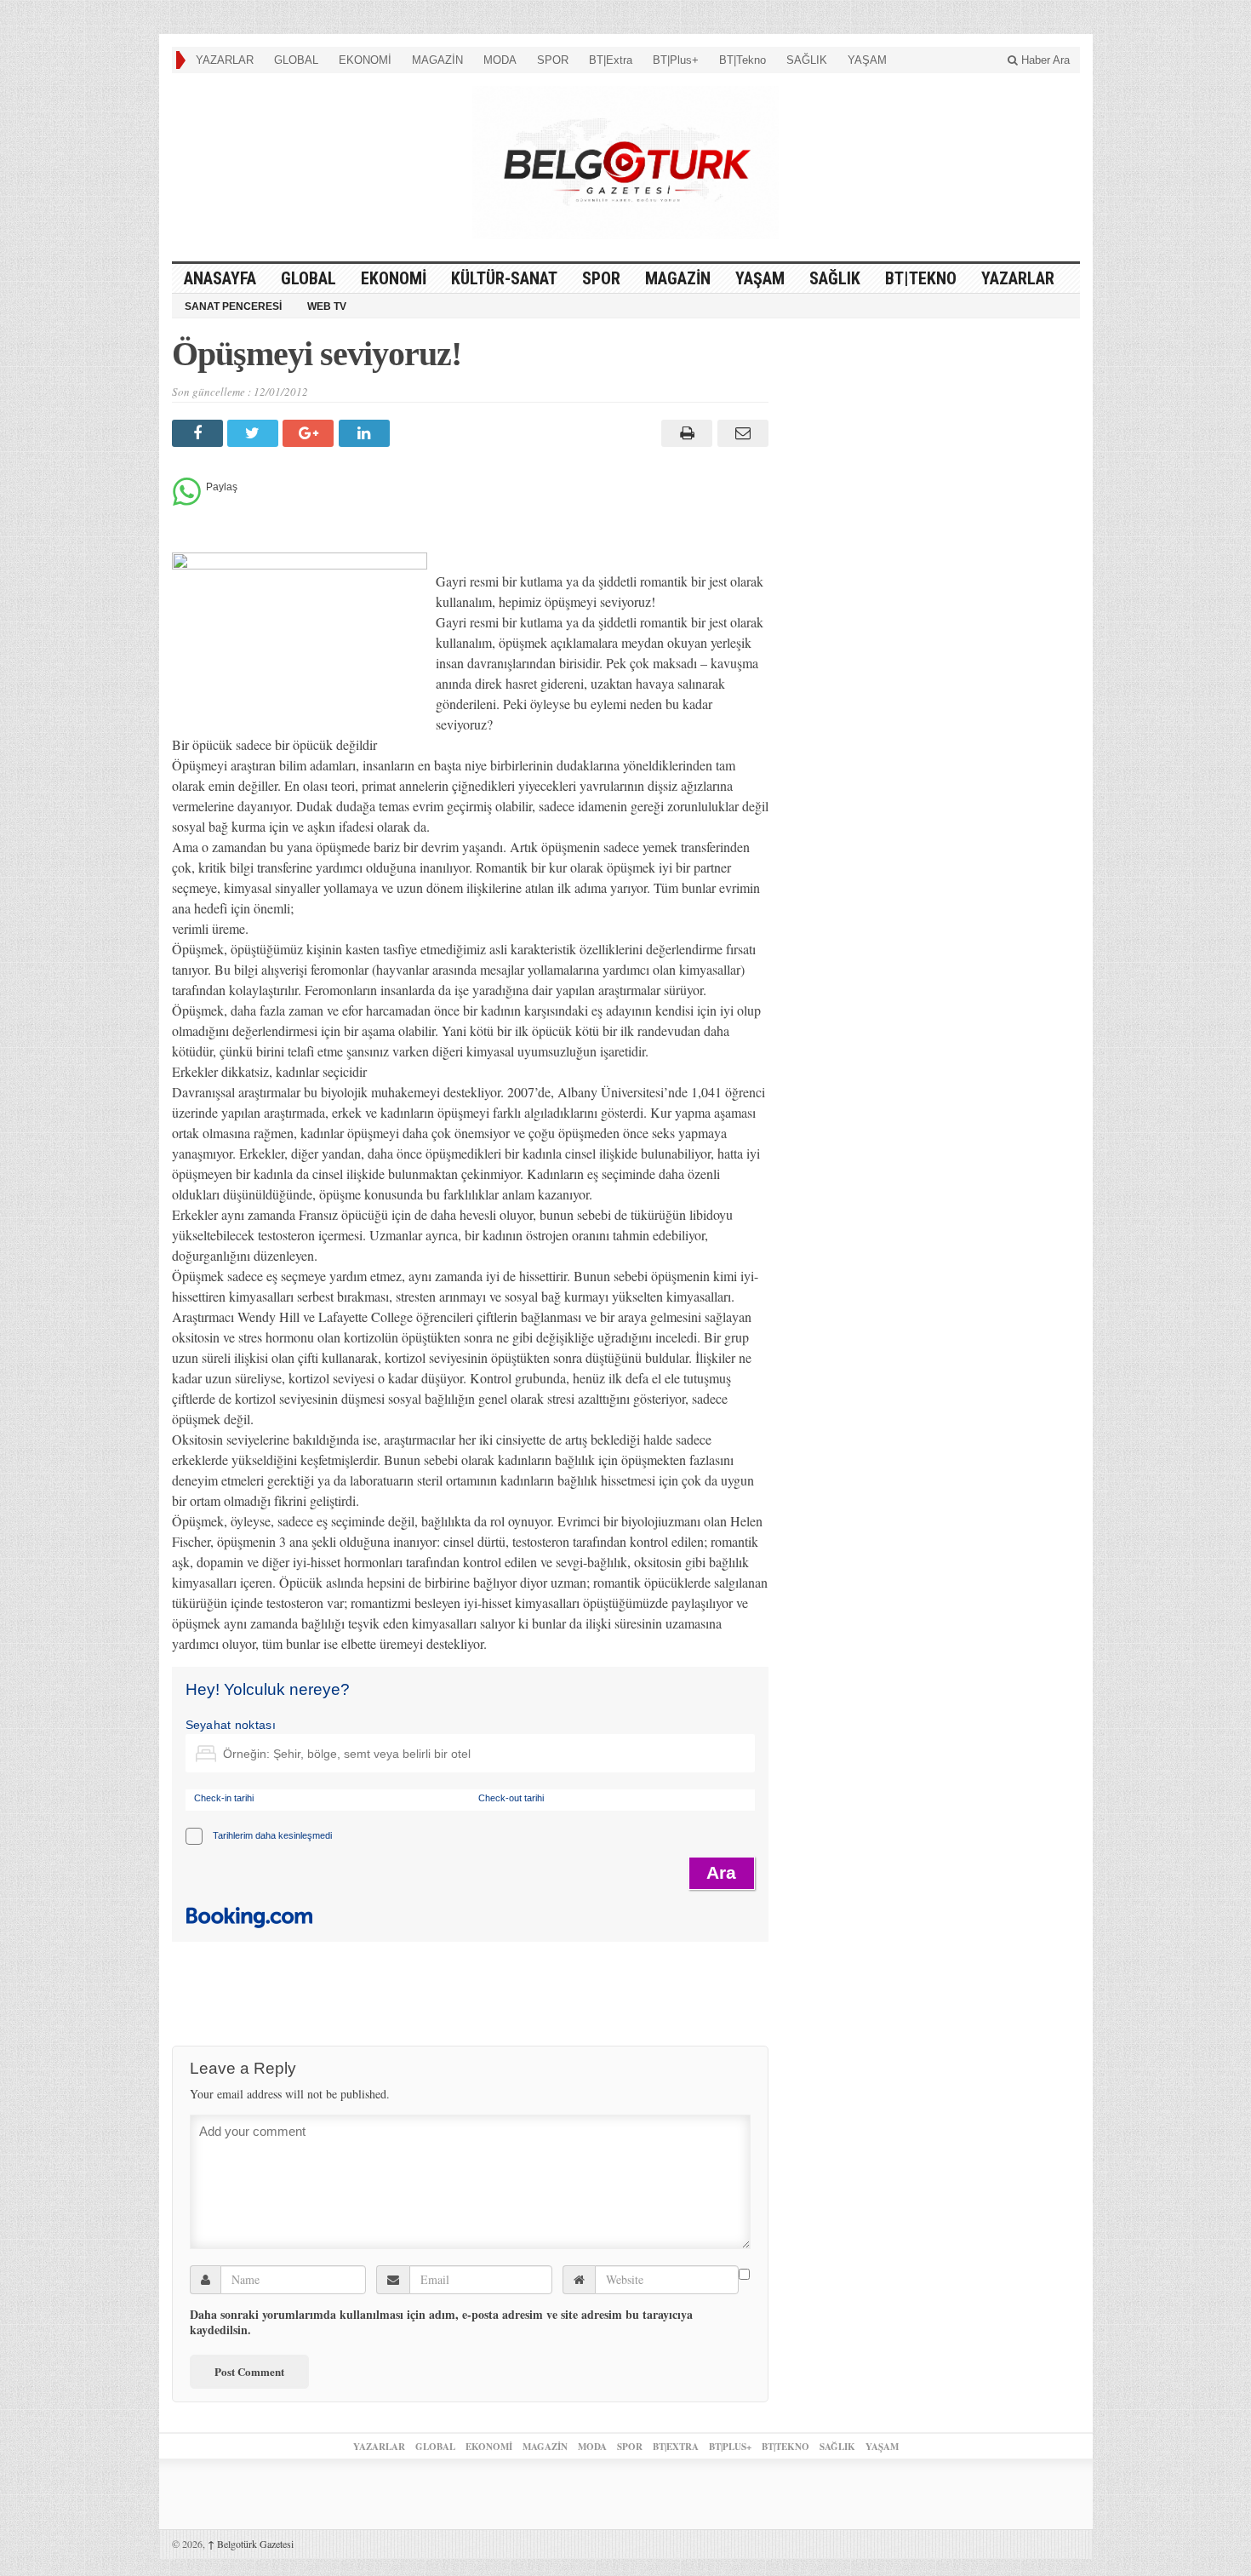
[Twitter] (255, 433)
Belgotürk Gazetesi (251, 2544)
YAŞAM (867, 60)
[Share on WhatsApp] (187, 501)
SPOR (553, 60)
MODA (500, 60)
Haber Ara (1044, 60)
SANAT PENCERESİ (233, 306)
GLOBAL (296, 60)
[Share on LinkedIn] (366, 433)
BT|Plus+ (676, 60)
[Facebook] (200, 433)
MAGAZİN (437, 60)
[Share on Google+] (310, 433)
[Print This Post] (685, 433)
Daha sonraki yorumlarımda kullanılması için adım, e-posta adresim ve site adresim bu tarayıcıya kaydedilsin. (441, 2322)
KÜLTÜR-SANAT (504, 278)
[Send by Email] (740, 433)
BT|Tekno (743, 60)
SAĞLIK (807, 60)
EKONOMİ (365, 60)
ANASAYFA (220, 278)
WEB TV (327, 306)
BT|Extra (611, 60)
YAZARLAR (225, 60)
